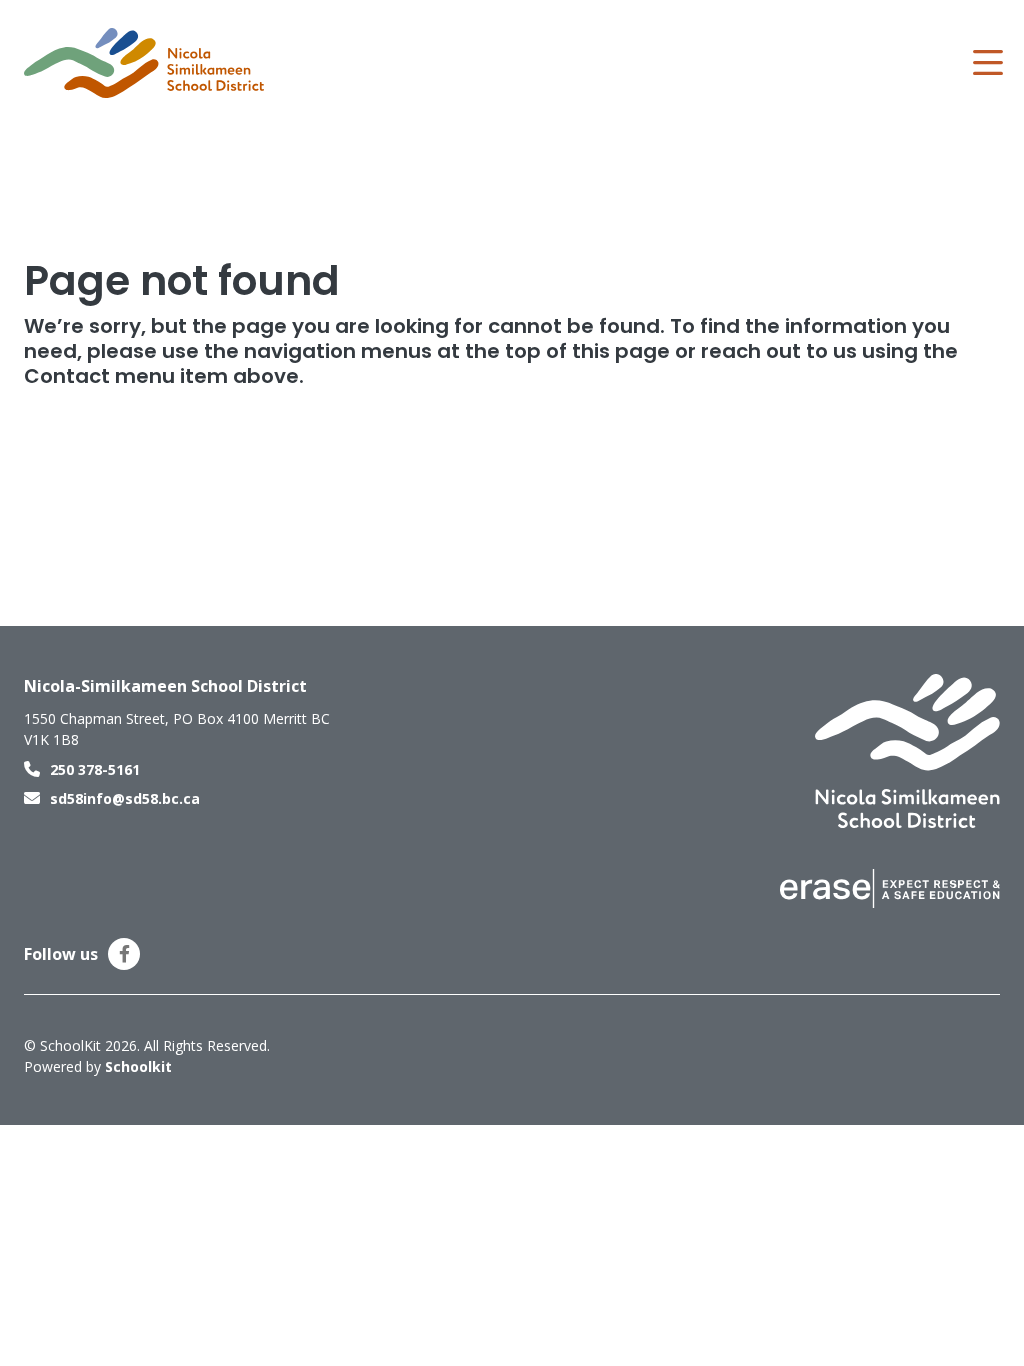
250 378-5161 (95, 769)
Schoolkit (138, 1066)
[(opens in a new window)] (890, 887)
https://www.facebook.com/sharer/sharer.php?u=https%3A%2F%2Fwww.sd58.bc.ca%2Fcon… (124, 954)
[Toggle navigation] (986, 63)
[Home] (144, 63)
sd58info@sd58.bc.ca (125, 798)
